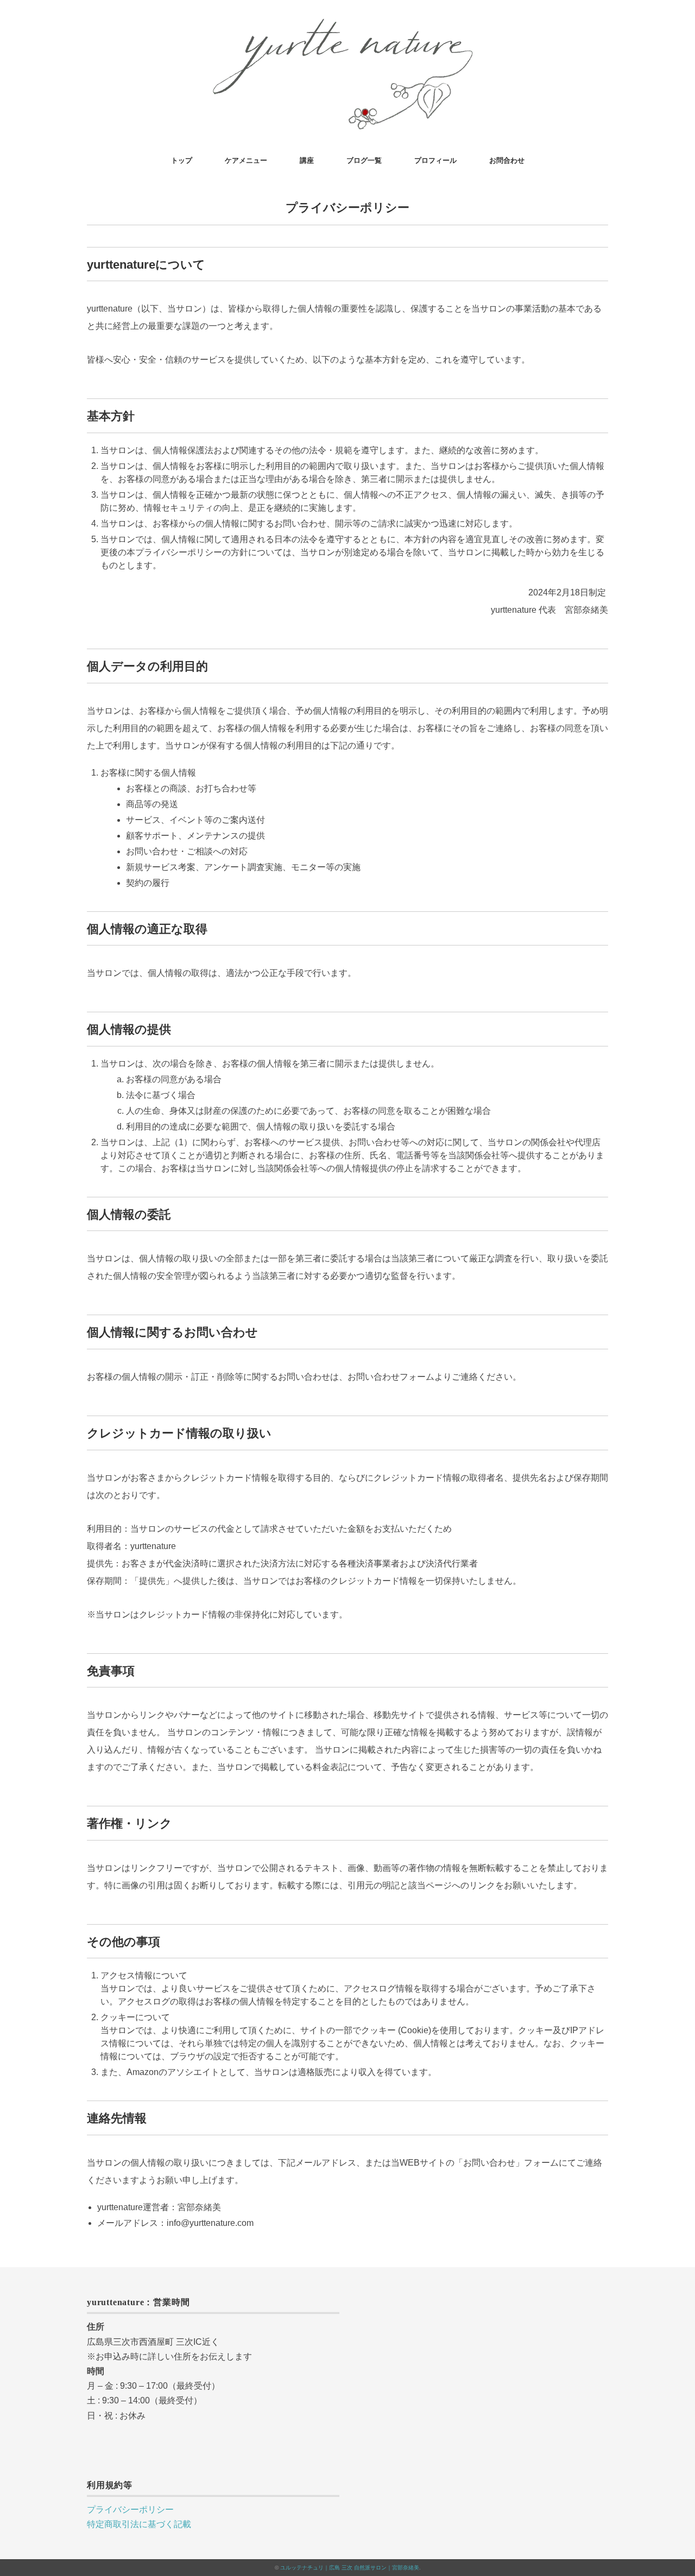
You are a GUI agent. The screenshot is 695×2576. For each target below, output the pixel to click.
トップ (182, 160)
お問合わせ (507, 160)
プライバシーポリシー (130, 2510)
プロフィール (435, 160)
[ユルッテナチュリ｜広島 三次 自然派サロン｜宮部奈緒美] (347, 24)
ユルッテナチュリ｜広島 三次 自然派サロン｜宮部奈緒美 (350, 2568)
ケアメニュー (246, 160)
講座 (307, 160)
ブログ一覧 (364, 160)
